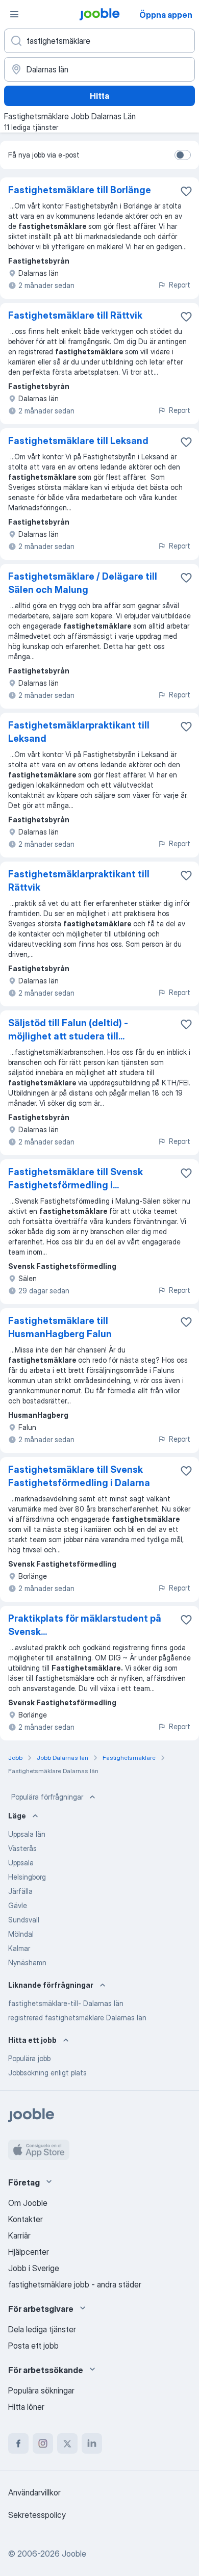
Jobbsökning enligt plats (47, 2073)
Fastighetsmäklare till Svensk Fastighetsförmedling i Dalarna (79, 1476)
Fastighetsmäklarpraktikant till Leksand (79, 732)
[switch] (183, 155)
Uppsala (21, 1863)
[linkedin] (92, 2443)
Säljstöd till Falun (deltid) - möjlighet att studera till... (68, 1030)
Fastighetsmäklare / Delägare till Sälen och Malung (83, 583)
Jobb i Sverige (34, 2268)
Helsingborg (27, 1877)
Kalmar (19, 1948)
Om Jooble (28, 2203)
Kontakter (26, 2219)
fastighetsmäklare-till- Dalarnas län (66, 2003)
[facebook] (18, 2443)
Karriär (19, 2235)
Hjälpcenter (29, 2252)
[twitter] (67, 2443)
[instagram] (43, 2443)
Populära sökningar (41, 2390)
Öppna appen (166, 15)
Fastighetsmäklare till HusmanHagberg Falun (60, 1327)
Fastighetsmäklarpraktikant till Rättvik (79, 881)
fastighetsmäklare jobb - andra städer (75, 2284)
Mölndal (21, 1934)
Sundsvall (24, 1920)
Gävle (18, 1905)
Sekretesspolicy (37, 2515)
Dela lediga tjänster (42, 2329)
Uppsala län (27, 1834)
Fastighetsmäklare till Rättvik (75, 315)
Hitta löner (26, 2407)
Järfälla (20, 1891)
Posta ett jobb (33, 2346)
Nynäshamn (27, 1962)
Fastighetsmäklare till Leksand (78, 441)
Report (180, 285)
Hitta (99, 96)
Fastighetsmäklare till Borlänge (80, 190)
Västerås (22, 1848)
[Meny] (14, 14)
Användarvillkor (34, 2492)
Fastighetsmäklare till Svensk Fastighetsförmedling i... (76, 1178)
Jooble (74, 2554)
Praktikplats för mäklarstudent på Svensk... (85, 1625)
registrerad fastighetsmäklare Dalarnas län (77, 2018)
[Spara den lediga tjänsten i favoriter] (186, 191)
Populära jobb (29, 2058)
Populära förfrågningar (47, 1797)
